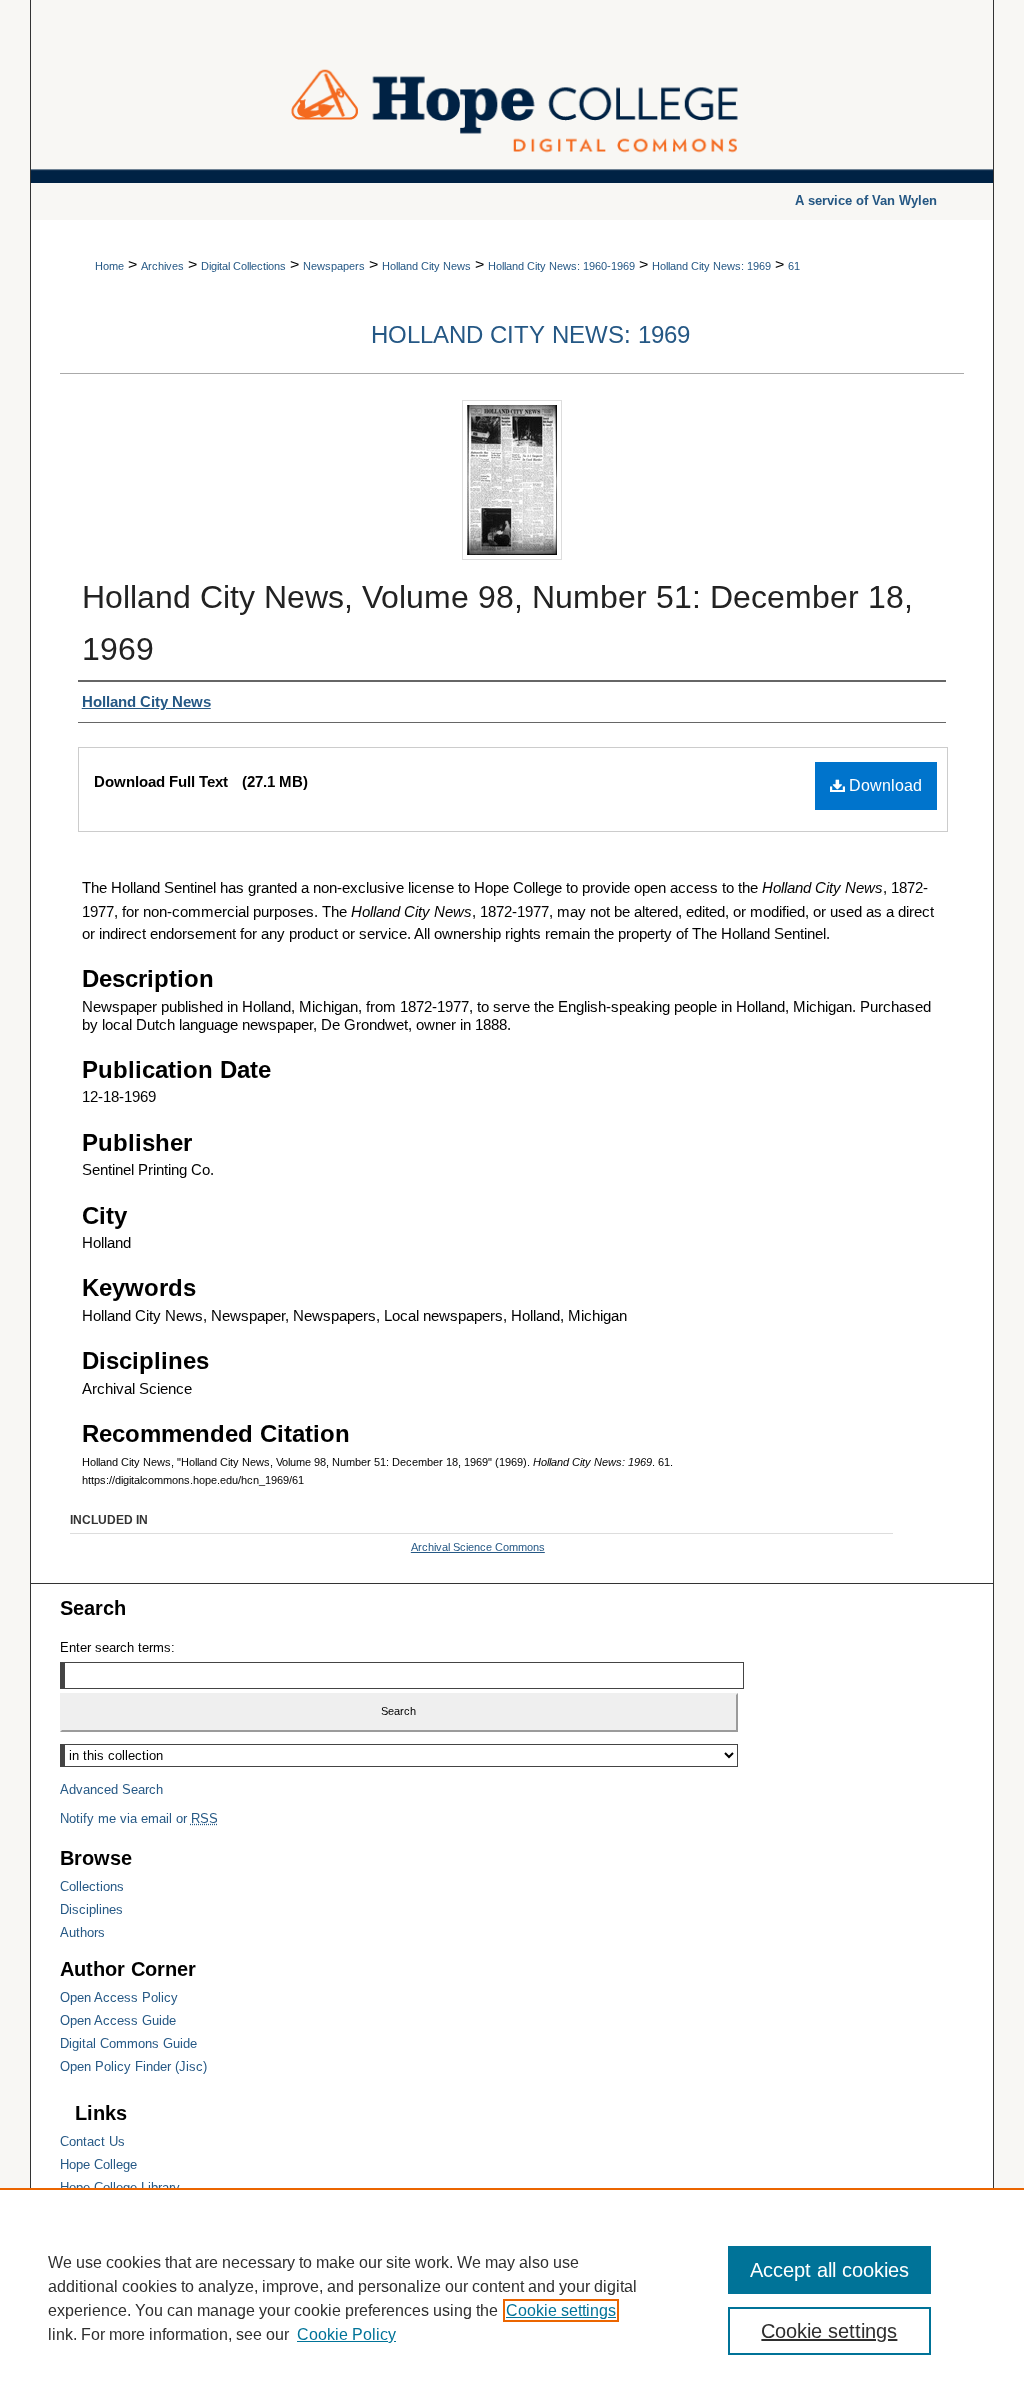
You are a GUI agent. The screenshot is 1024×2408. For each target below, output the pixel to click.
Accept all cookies (829, 2270)
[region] (512, 2298)
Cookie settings (561, 2310)
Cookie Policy (346, 2334)
